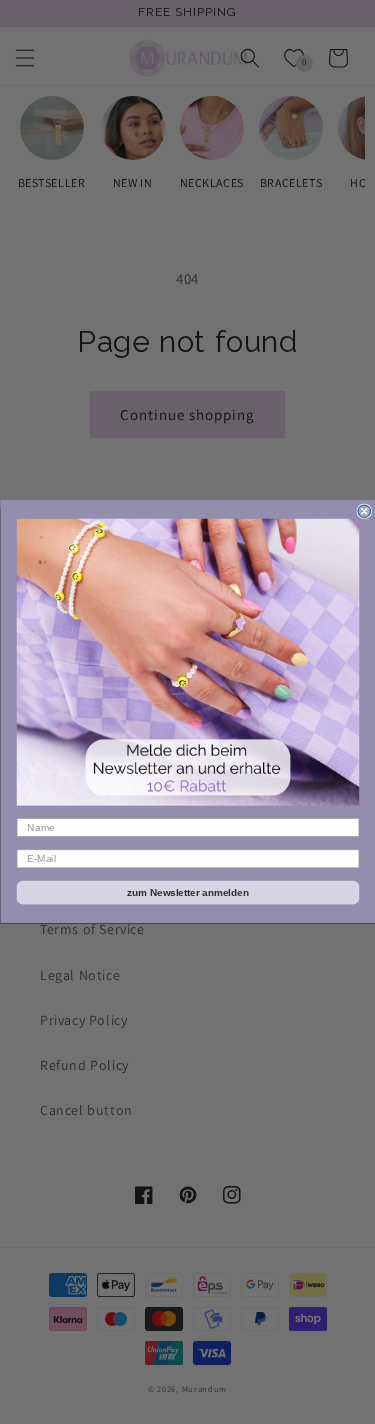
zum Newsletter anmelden (188, 892)
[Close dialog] (364, 511)
